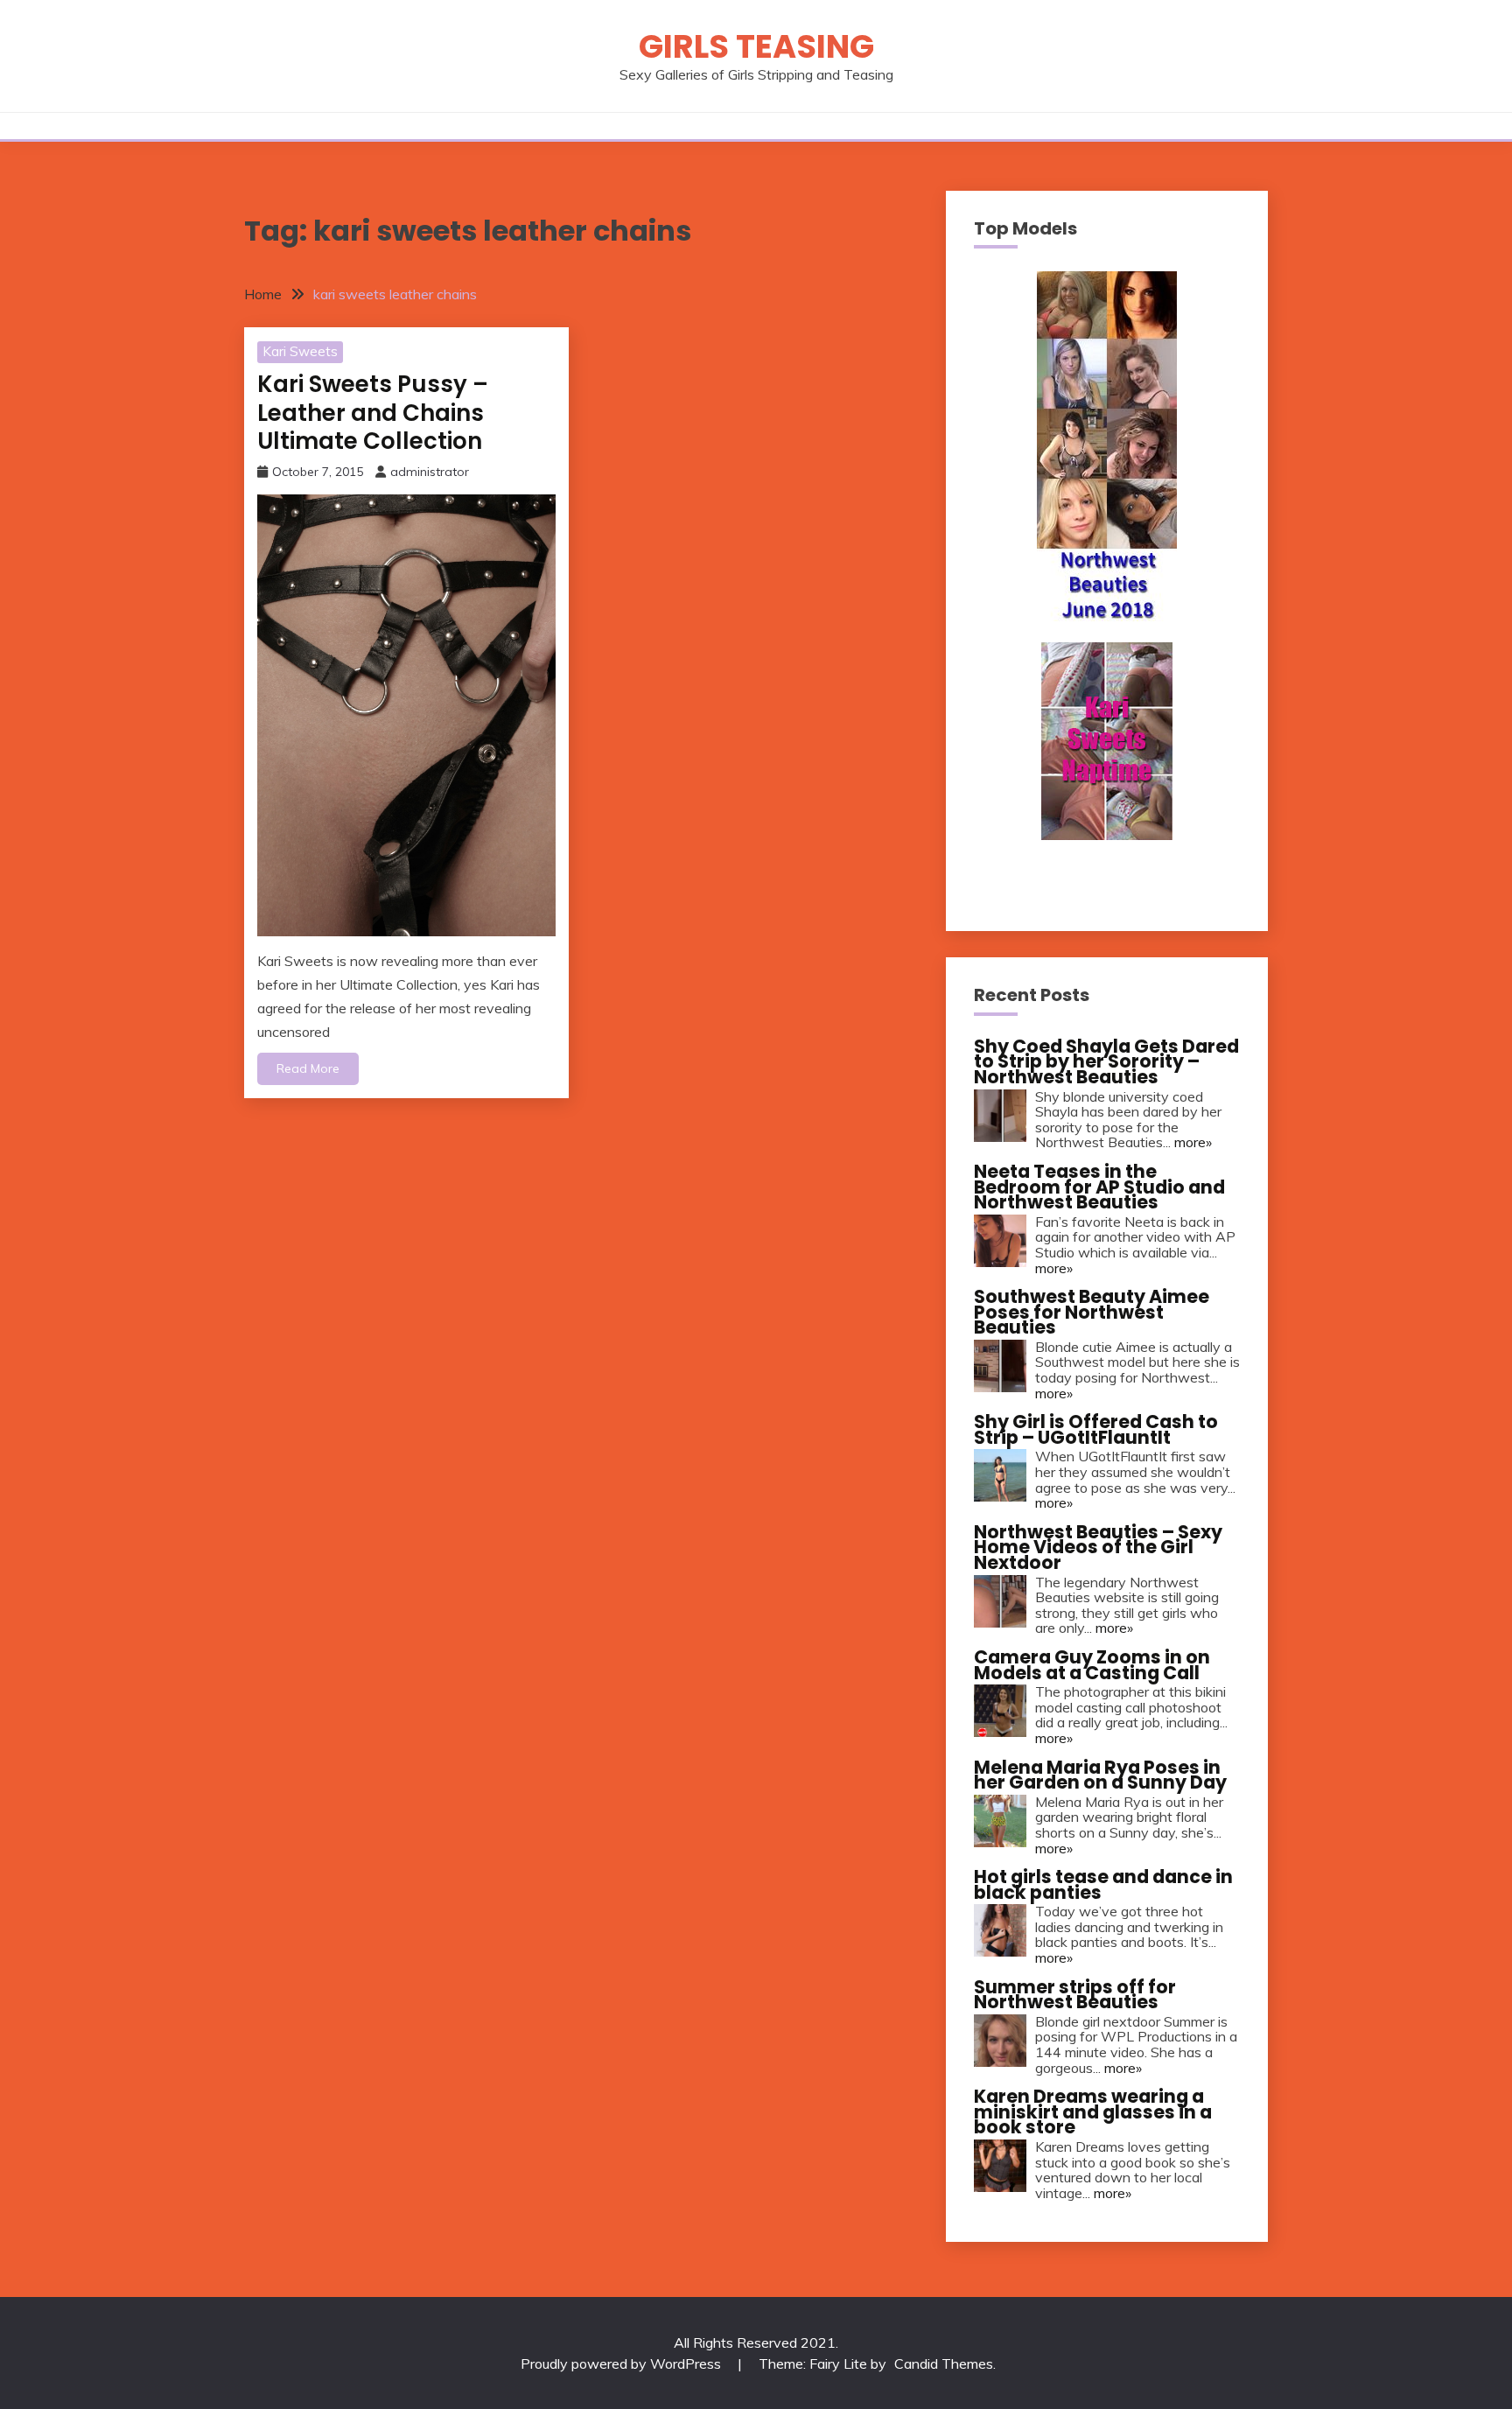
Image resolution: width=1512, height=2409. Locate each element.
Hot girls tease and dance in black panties (1103, 1884)
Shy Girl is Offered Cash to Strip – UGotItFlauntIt (1096, 1429)
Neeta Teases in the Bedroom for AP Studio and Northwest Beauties (1099, 1187)
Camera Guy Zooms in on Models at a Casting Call (1092, 1665)
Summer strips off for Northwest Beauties (1075, 1995)
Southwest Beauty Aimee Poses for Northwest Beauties (1092, 1312)
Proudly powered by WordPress (623, 2363)
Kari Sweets (300, 351)
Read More (308, 1068)
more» (1193, 1142)
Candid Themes (944, 2363)
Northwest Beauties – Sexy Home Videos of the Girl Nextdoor (1098, 1547)
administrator (430, 472)
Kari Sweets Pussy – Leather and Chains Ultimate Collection (373, 413)
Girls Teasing (756, 46)
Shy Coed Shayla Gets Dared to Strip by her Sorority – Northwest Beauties (1106, 1061)
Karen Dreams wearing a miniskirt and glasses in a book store (1093, 2111)
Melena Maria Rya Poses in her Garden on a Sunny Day (1100, 1775)
